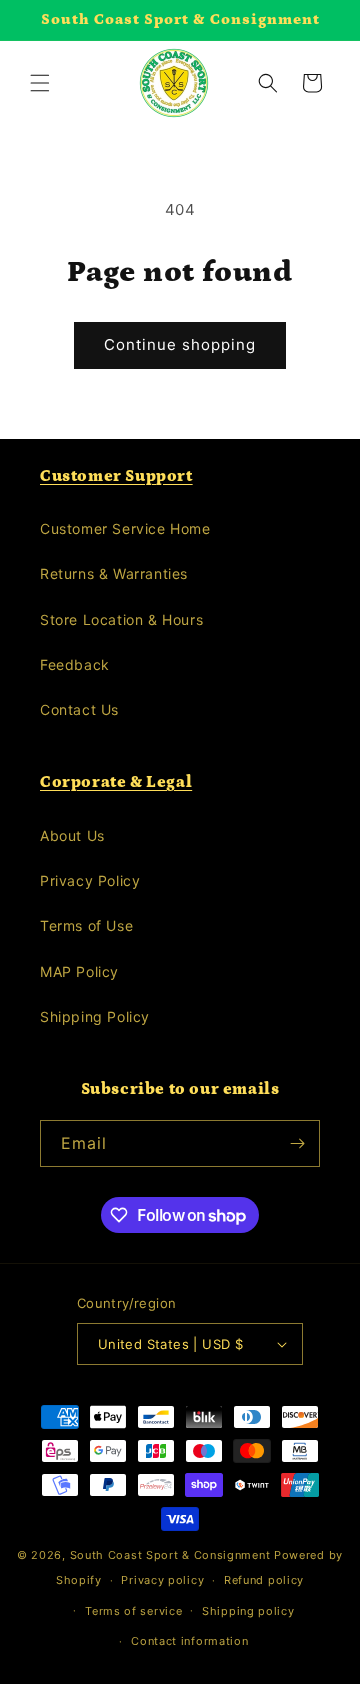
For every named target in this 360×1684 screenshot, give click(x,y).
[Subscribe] (297, 1143)
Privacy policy (162, 1580)
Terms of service (133, 1611)
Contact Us (79, 709)
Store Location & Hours (121, 619)
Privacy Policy (90, 880)
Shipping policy (248, 1611)
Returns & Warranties (114, 573)
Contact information (189, 1641)
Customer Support (116, 476)
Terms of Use (86, 925)
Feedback (75, 664)
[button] (40, 83)
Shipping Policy (95, 1016)
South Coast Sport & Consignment (170, 1555)
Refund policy (264, 1580)
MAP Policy (79, 971)
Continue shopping (180, 344)
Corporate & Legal (116, 782)
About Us (72, 835)
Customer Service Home (125, 528)
